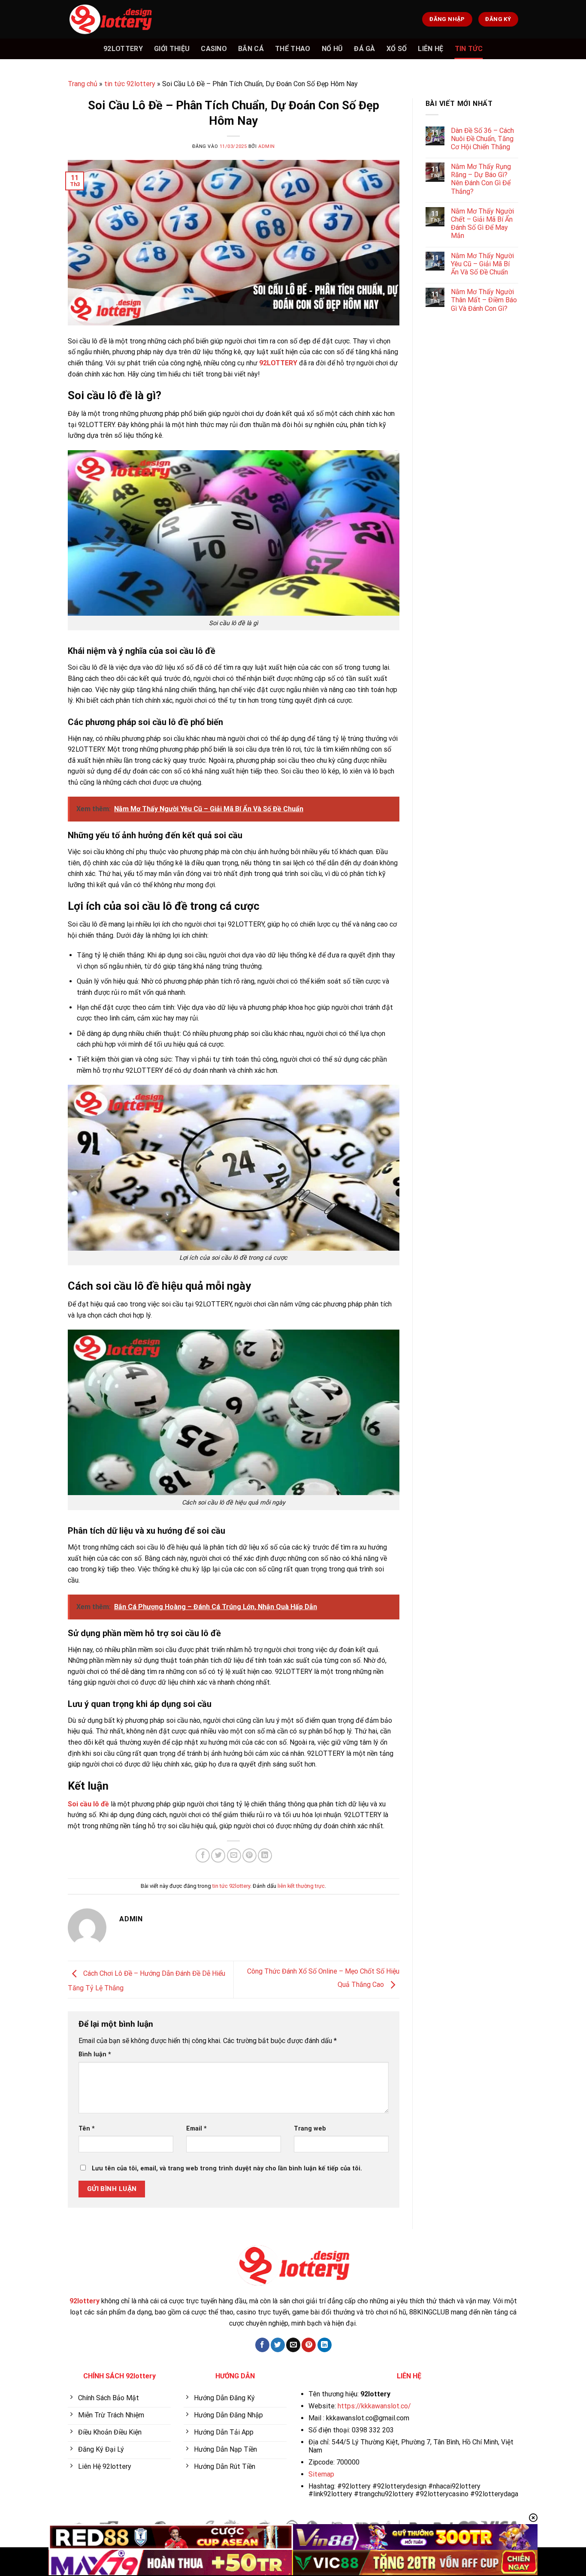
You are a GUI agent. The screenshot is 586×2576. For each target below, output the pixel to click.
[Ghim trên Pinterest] (249, 1855)
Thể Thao (293, 49)
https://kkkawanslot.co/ (374, 2406)
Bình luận (95, 2054)
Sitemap (321, 2474)
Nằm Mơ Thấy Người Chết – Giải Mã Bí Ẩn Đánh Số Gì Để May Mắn (482, 224)
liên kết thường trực (301, 1886)
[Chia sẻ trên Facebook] (203, 1855)
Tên (87, 2129)
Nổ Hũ (332, 49)
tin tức (469, 49)
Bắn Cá (251, 49)
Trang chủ (83, 84)
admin (267, 146)
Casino (214, 49)
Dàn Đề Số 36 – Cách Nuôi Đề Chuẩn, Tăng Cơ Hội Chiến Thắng (482, 139)
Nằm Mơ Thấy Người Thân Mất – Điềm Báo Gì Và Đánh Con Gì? (484, 300)
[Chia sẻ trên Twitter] (218, 1855)
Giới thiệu (172, 49)
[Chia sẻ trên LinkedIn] (265, 1855)
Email (196, 2129)
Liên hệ (430, 49)
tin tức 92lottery (130, 84)
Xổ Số (397, 49)
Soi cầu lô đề (88, 1804)
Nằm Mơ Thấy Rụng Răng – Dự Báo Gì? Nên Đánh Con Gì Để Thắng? (481, 179)
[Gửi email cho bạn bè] (234, 1855)
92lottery (123, 49)
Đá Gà (365, 49)
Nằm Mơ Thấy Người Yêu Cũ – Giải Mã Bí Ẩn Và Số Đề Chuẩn (482, 264)
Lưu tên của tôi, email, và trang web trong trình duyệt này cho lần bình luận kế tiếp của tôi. (227, 2168)
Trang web (310, 2129)
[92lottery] (111, 19)
